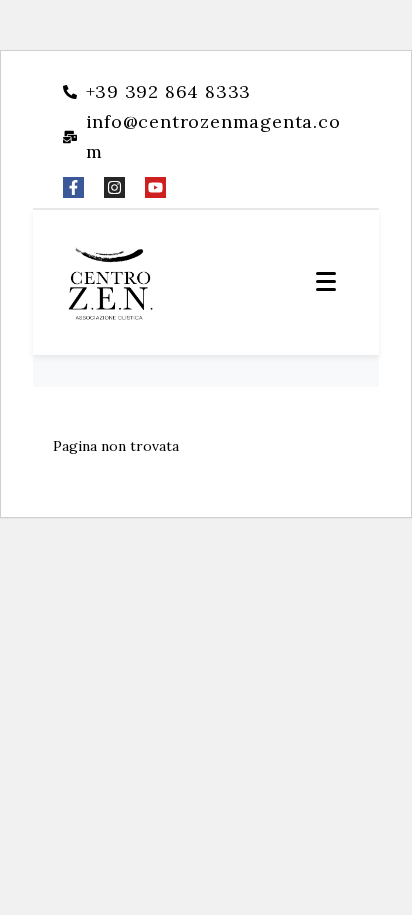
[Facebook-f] (73, 187)
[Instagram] (114, 187)
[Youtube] (155, 187)
